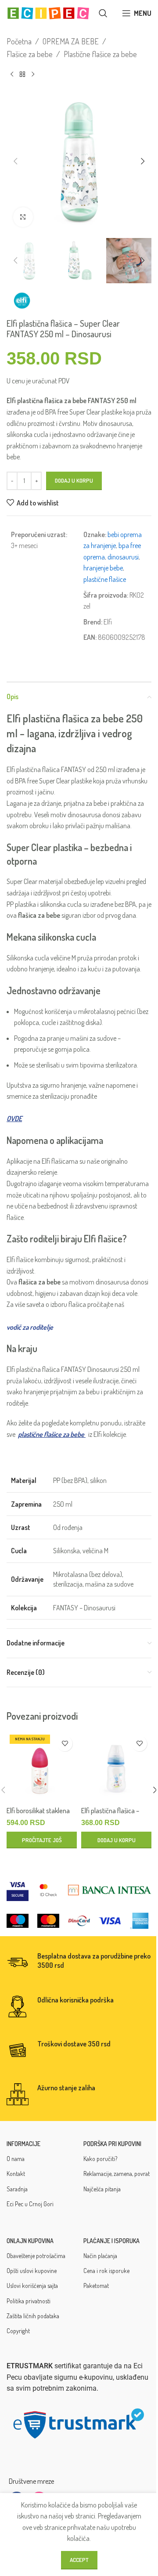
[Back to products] (22, 75)
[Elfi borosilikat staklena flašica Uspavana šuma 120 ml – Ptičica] (42, 1767)
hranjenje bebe (103, 568)
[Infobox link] (79, 1963)
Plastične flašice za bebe (100, 54)
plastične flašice (105, 579)
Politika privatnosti (29, 2301)
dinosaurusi (123, 557)
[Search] (103, 13)
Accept (79, 2560)
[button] (15, 161)
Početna (19, 41)
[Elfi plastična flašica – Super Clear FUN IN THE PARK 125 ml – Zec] (116, 1767)
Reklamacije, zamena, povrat (117, 2174)
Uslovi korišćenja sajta (32, 2286)
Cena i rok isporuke (106, 2271)
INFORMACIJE (23, 2144)
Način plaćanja (100, 2256)
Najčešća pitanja (102, 2189)
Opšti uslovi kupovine (32, 2271)
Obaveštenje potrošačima (36, 2256)
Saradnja (17, 2189)
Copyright (18, 2331)
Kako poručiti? (100, 2159)
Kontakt (16, 2174)
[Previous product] (12, 75)
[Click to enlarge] (23, 217)
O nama (16, 2159)
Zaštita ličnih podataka (33, 2316)
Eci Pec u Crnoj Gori (30, 2204)
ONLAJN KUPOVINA (30, 2241)
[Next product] (33, 75)
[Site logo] (48, 12)
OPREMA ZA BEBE (71, 41)
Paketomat (96, 2286)
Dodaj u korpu (74, 480)
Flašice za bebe (30, 54)
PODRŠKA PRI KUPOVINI (112, 2144)
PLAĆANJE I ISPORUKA (111, 2241)
